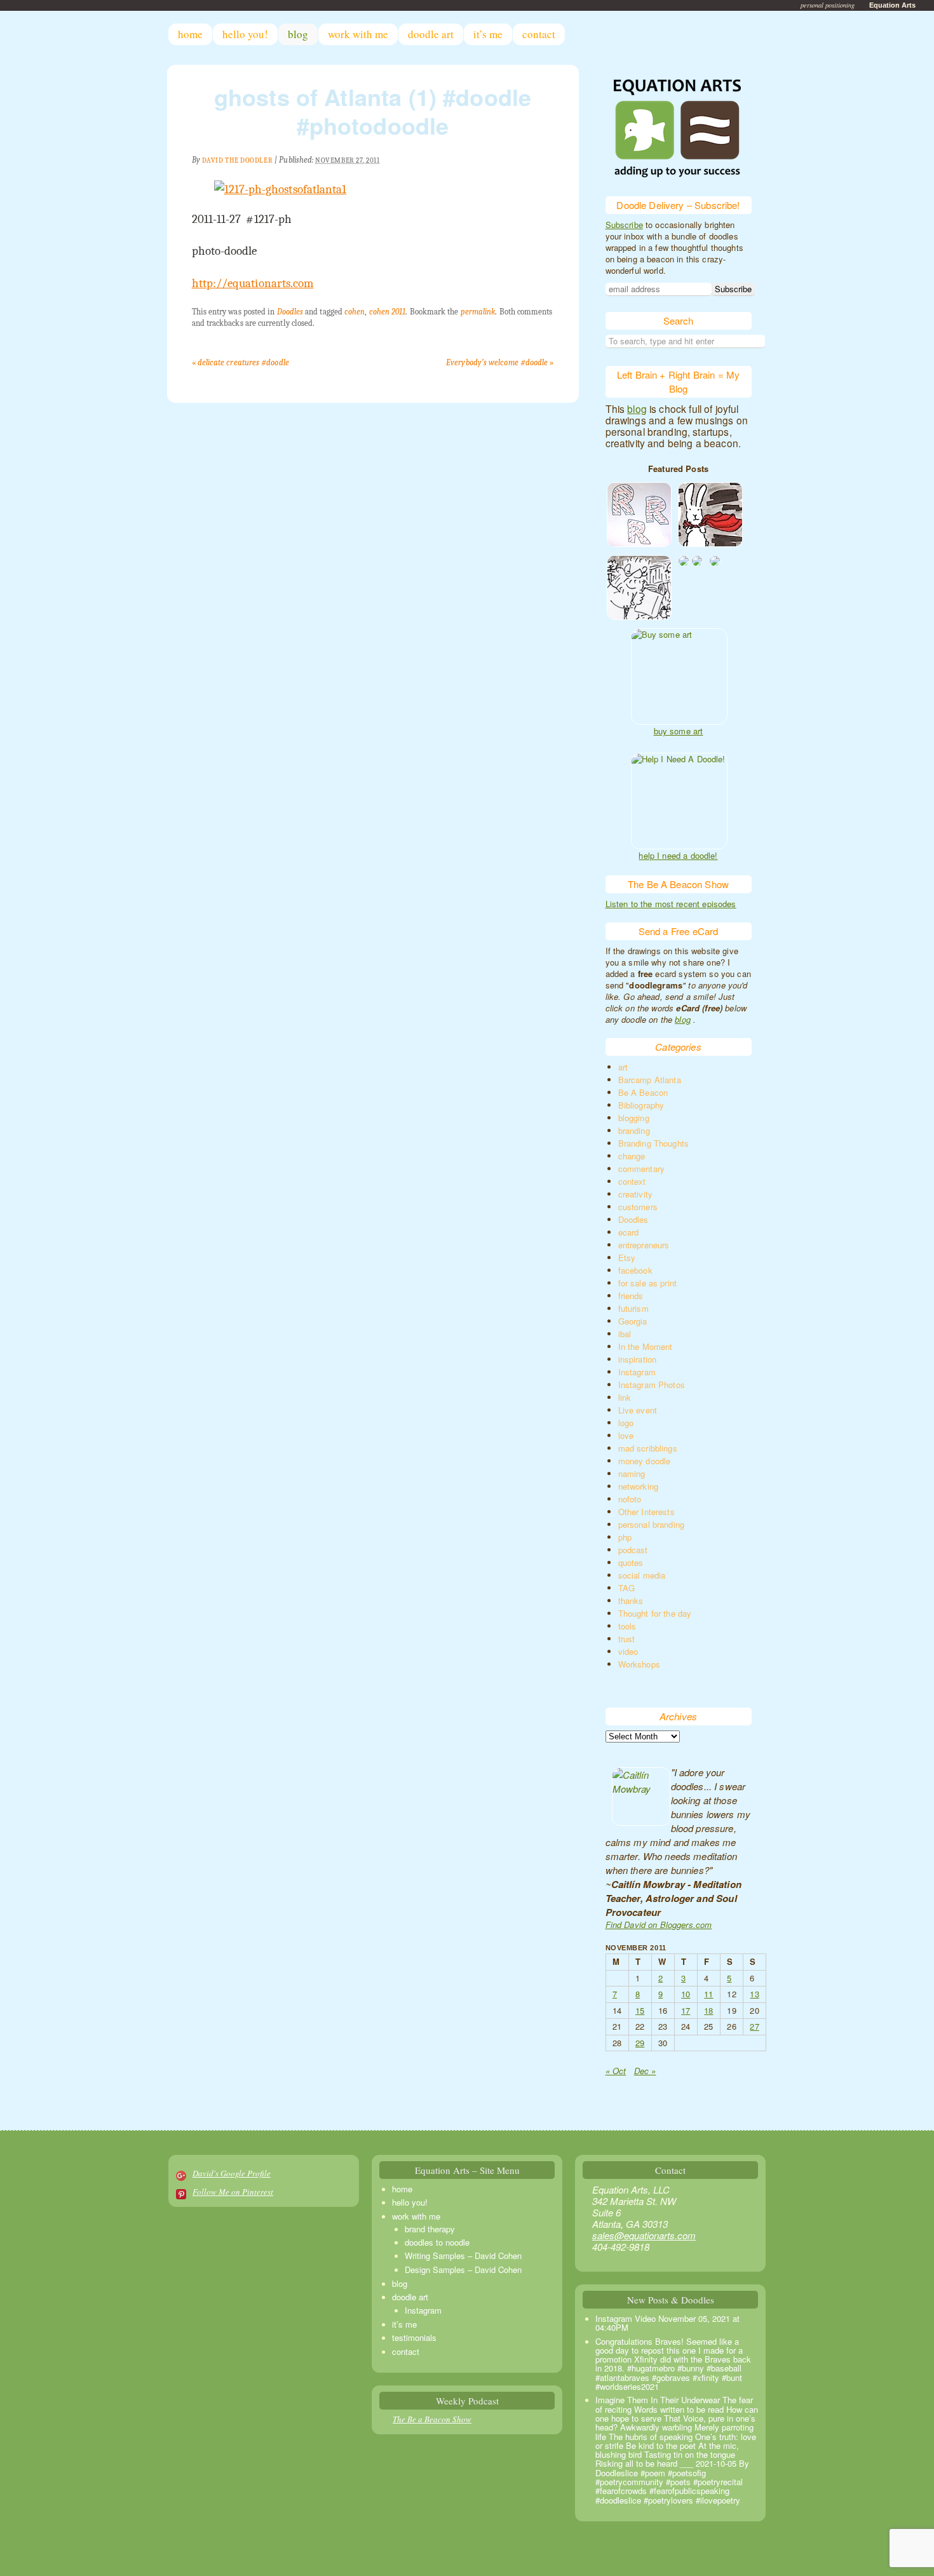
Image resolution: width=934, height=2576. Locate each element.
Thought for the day (655, 1613)
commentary (642, 1169)
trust (627, 1639)
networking (639, 1486)
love (626, 1435)
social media (642, 1575)
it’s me (488, 34)
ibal (625, 1334)
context (632, 1181)
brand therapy (430, 2229)
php (625, 1537)
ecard (629, 1232)
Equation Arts (892, 5)
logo (626, 1423)
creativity (636, 1194)
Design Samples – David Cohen (463, 2269)
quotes (631, 1562)
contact (539, 34)
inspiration (638, 1359)
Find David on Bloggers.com (659, 1925)
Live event (638, 1410)
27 (754, 2026)
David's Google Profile (232, 2173)
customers (638, 1207)
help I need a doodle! (678, 856)
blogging (634, 1118)
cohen (355, 312)
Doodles (290, 312)
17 (686, 2010)
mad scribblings (648, 1448)
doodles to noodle (437, 2242)
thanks (631, 1601)
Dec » (645, 2071)
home (190, 34)
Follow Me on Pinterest (233, 2192)
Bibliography (641, 1105)
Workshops (639, 1664)
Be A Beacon (643, 1092)
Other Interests (646, 1512)
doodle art (431, 34)
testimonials (414, 2337)
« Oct (616, 2071)
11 (708, 1994)
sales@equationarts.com (644, 2235)
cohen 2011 (388, 312)
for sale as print (648, 1283)
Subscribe (624, 225)
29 (640, 2043)
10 (686, 1994)
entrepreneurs (644, 1245)
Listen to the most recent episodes (671, 904)
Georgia (633, 1321)
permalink (478, 312)
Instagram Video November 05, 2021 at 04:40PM (667, 2323)
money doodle (645, 1461)
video (628, 1651)
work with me (358, 34)
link (625, 1397)
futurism (633, 1308)
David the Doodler (237, 160)
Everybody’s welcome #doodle (500, 362)
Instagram (637, 1372)
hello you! (245, 34)
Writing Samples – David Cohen (463, 2256)
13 (754, 1994)
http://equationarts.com (253, 283)
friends (631, 1296)
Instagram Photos (652, 1385)
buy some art (679, 731)
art (623, 1067)
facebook (635, 1270)
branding (634, 1130)
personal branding (652, 1524)
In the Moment (646, 1346)
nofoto (630, 1499)
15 (640, 2010)
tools (627, 1626)
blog (298, 34)
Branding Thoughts (654, 1143)
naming (632, 1473)
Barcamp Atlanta (650, 1080)
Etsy (627, 1258)
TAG (626, 1588)
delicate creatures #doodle (240, 362)
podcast (633, 1550)
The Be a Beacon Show (432, 2419)
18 (708, 2010)
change (632, 1156)
